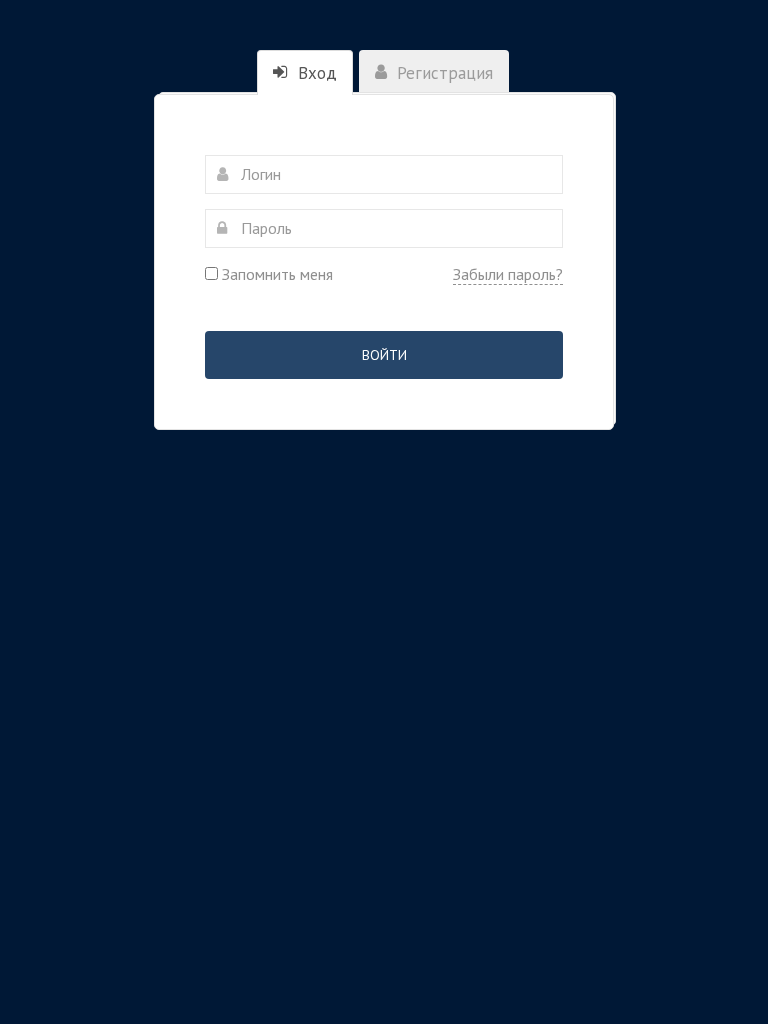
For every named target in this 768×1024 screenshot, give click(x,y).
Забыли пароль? (508, 274)
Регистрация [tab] (442, 73)
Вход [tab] (315, 73)
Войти (384, 355)
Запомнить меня (275, 274)
